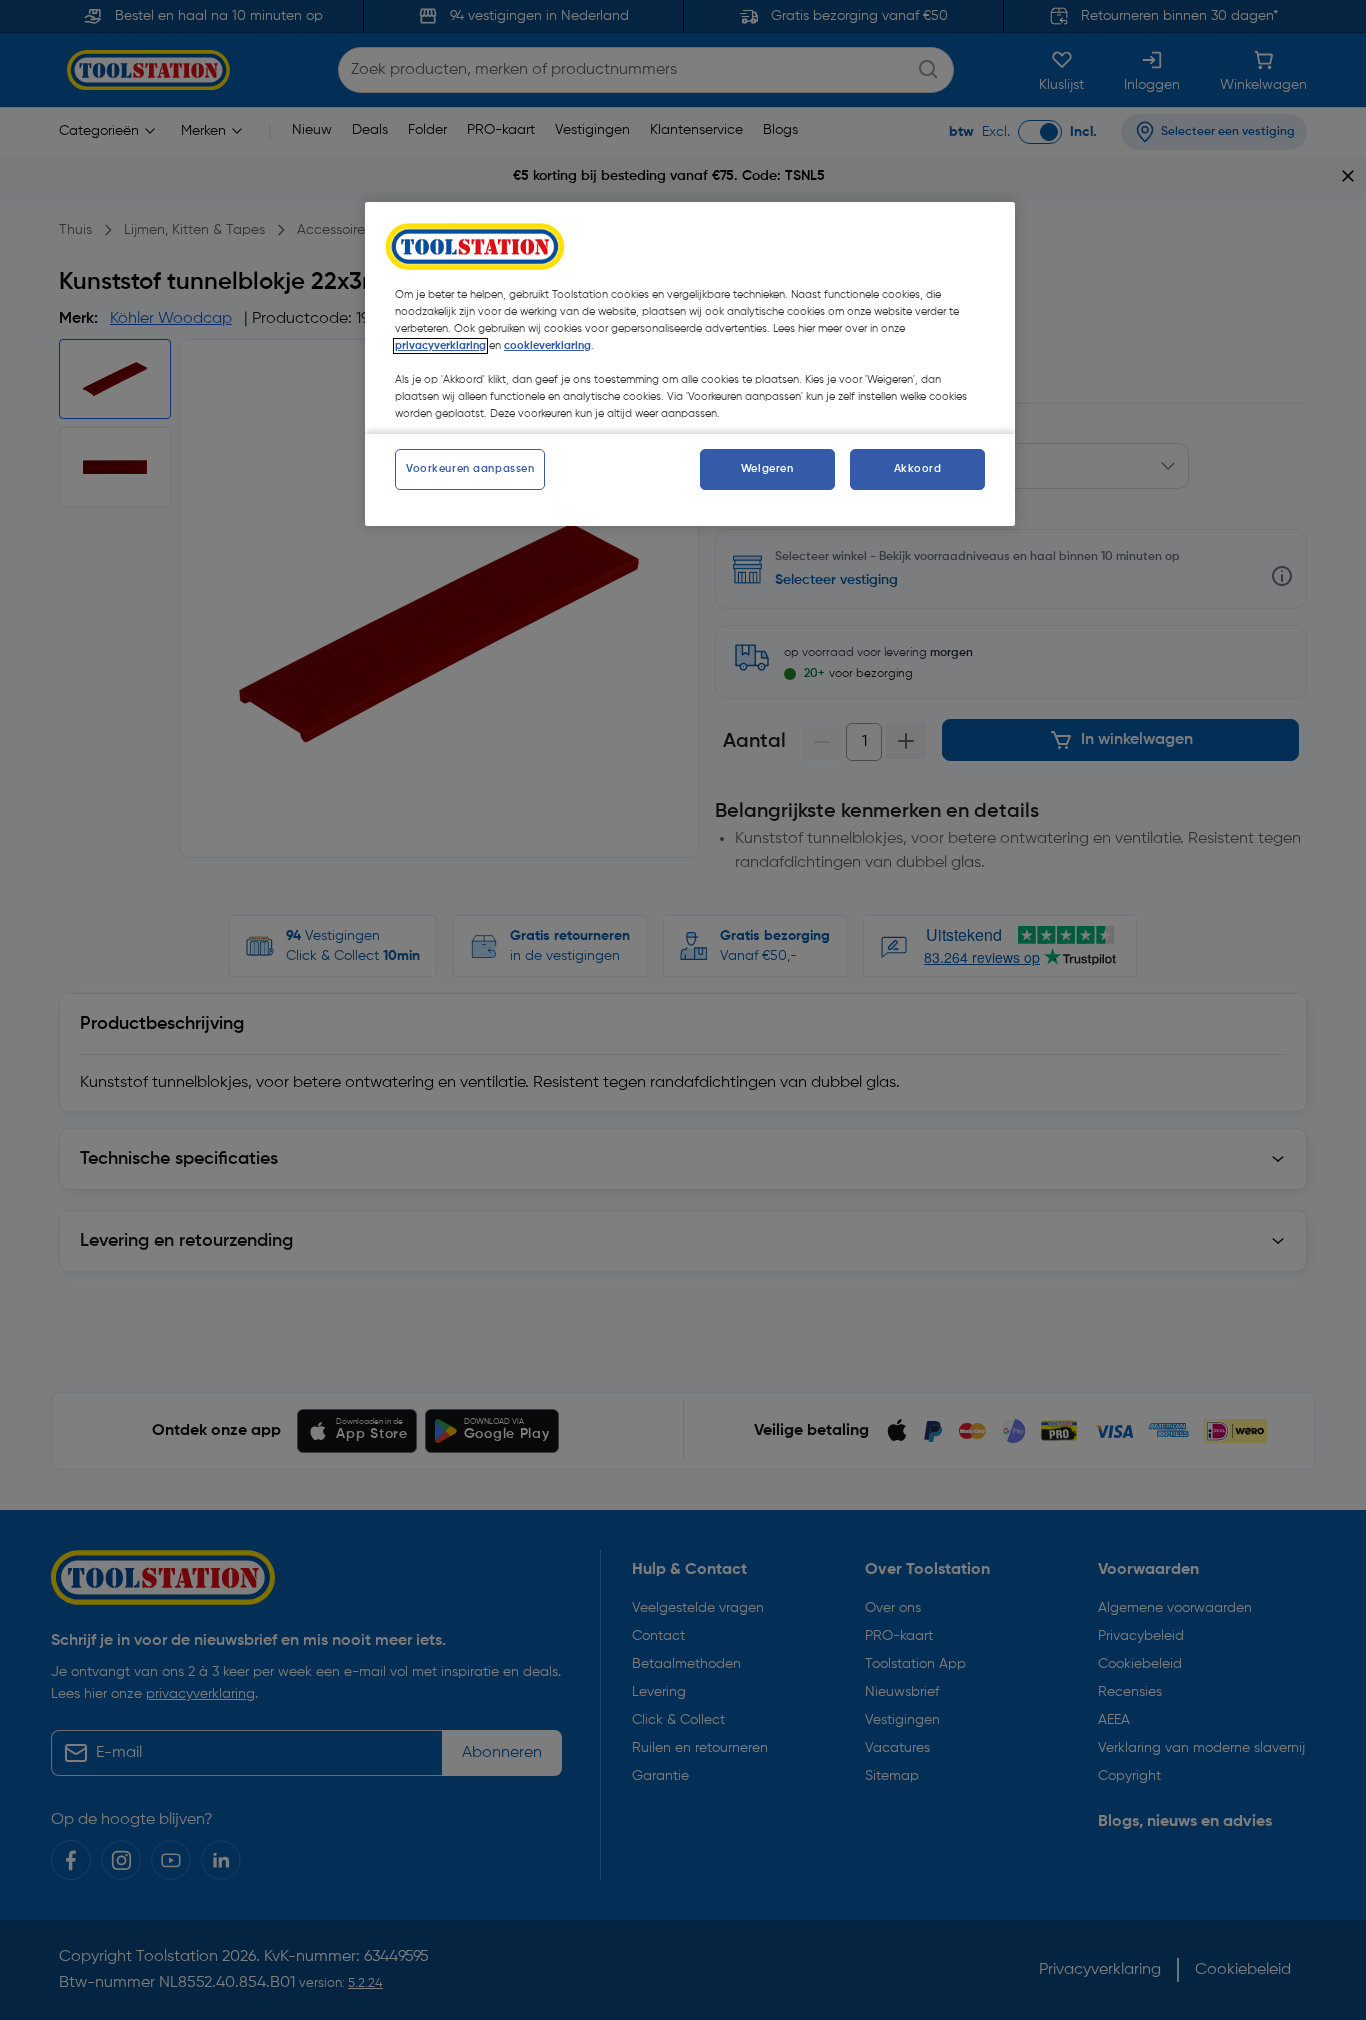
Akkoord (918, 469)
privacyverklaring (440, 346)
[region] (690, 364)
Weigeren (767, 469)
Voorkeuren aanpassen (470, 469)
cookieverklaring (547, 346)
